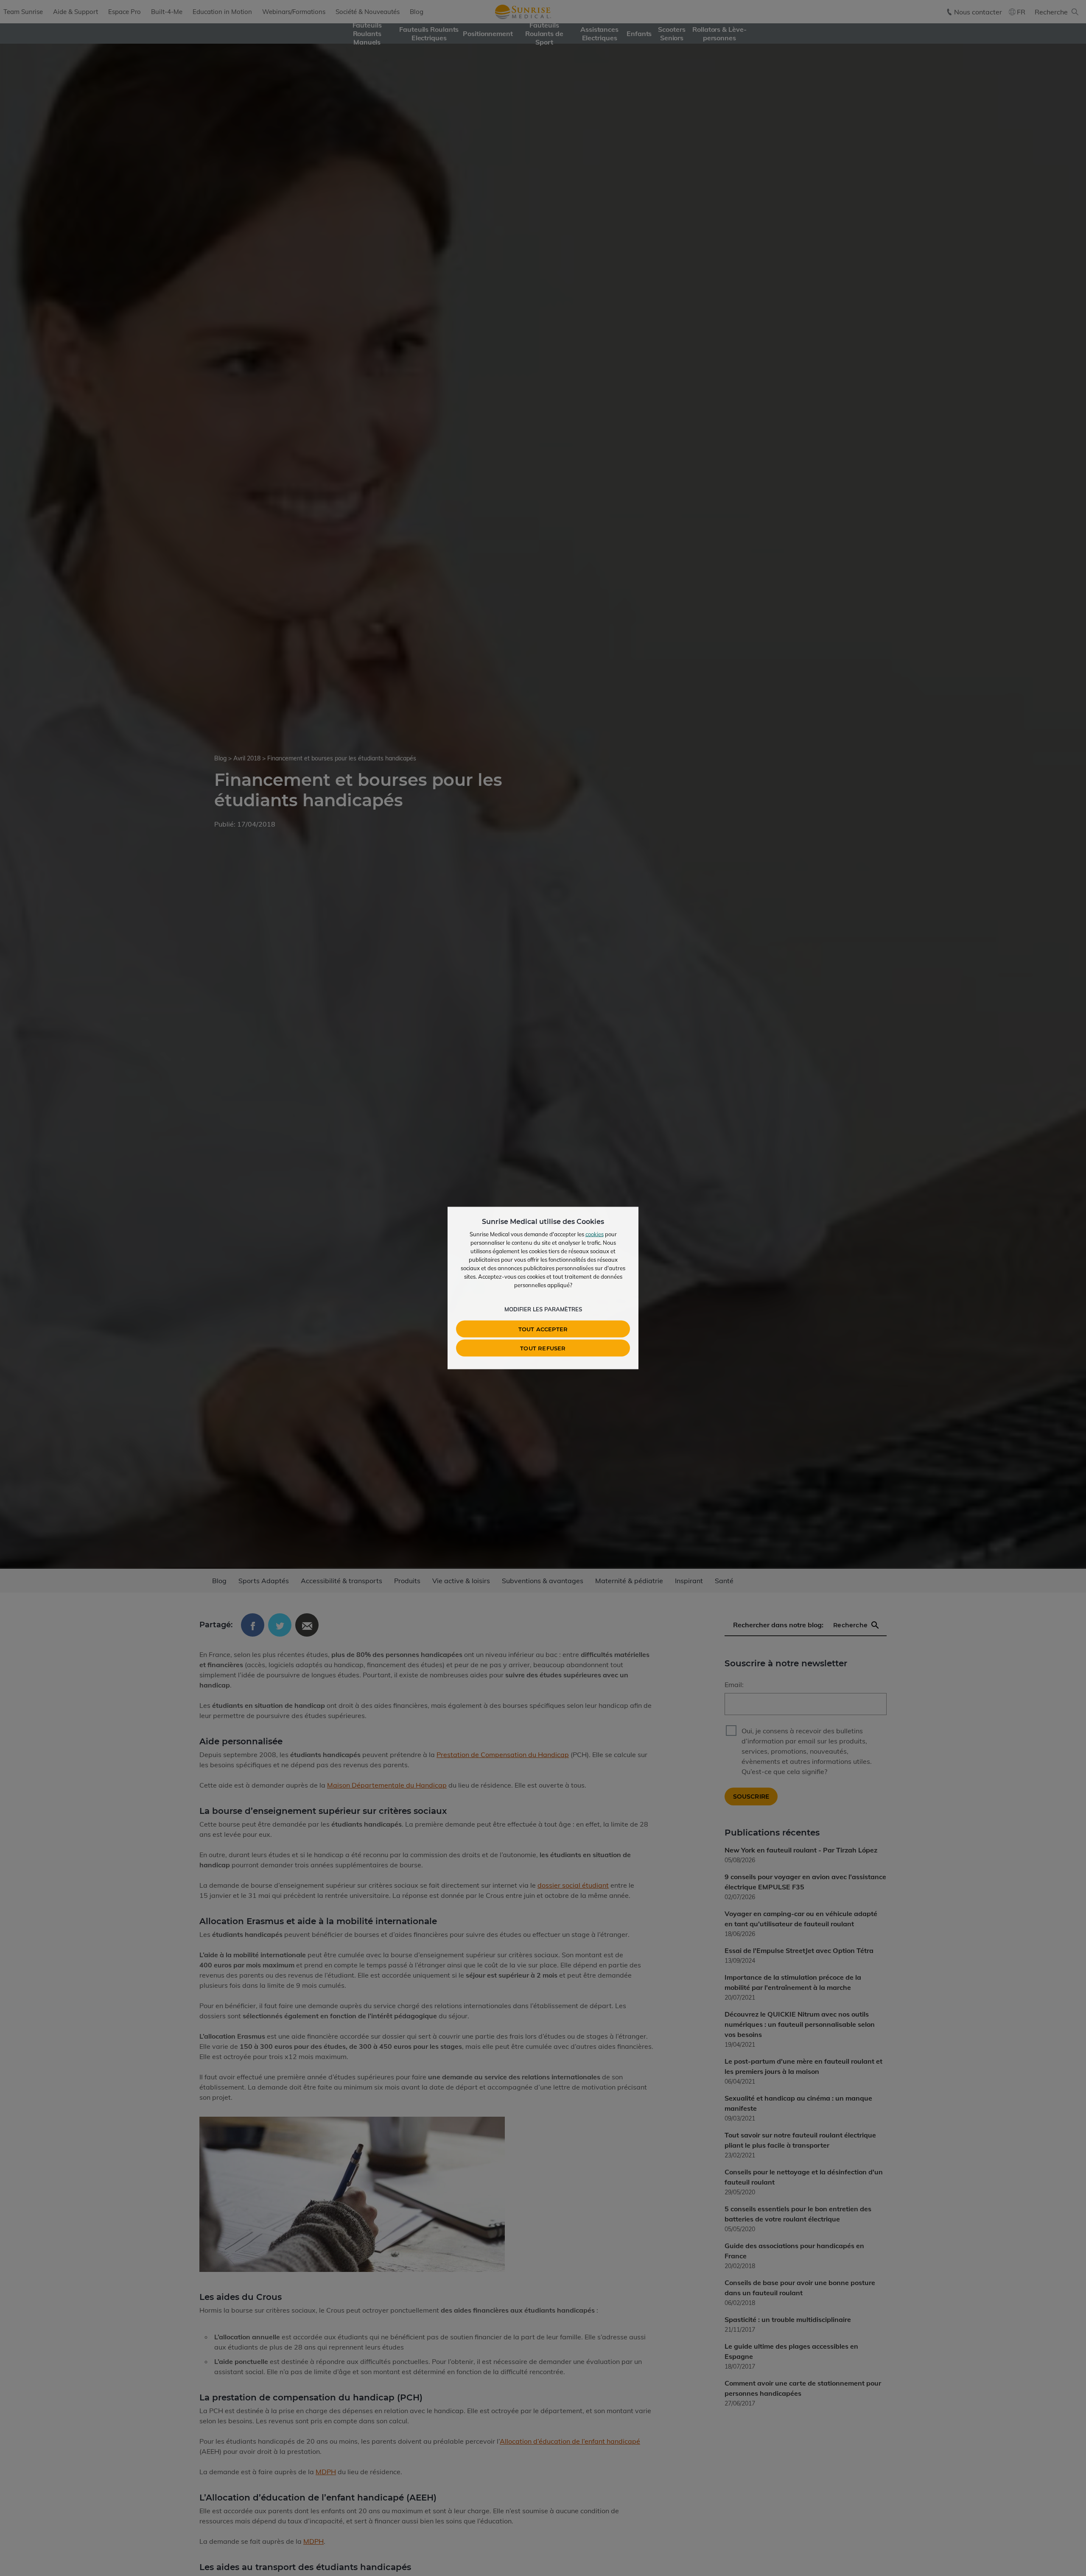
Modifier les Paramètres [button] (543, 1309)
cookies (595, 1234)
